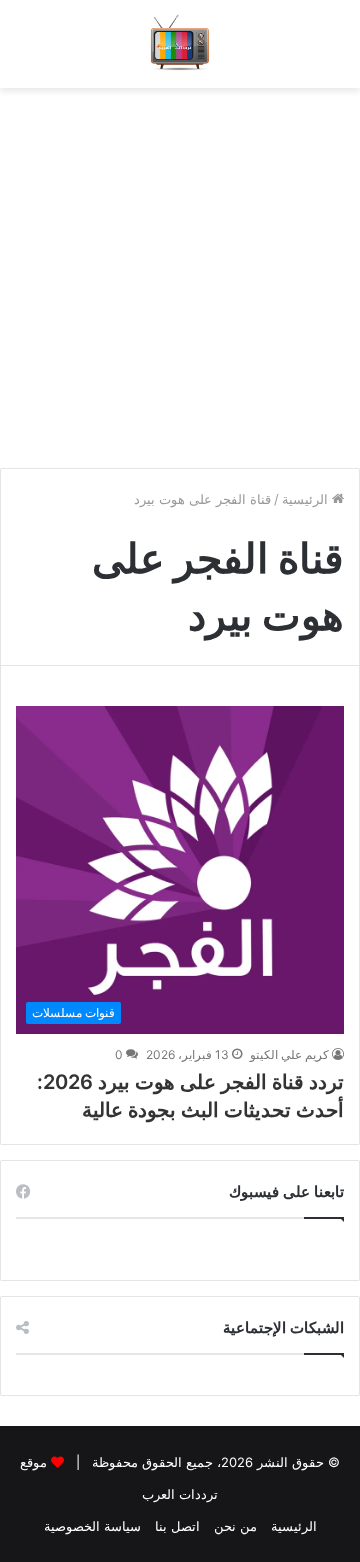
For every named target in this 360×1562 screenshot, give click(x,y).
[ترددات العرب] (180, 44)
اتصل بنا (177, 1526)
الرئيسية (307, 499)
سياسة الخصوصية (92, 1526)
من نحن (235, 1526)
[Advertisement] (180, 268)
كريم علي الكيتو (289, 1054)
